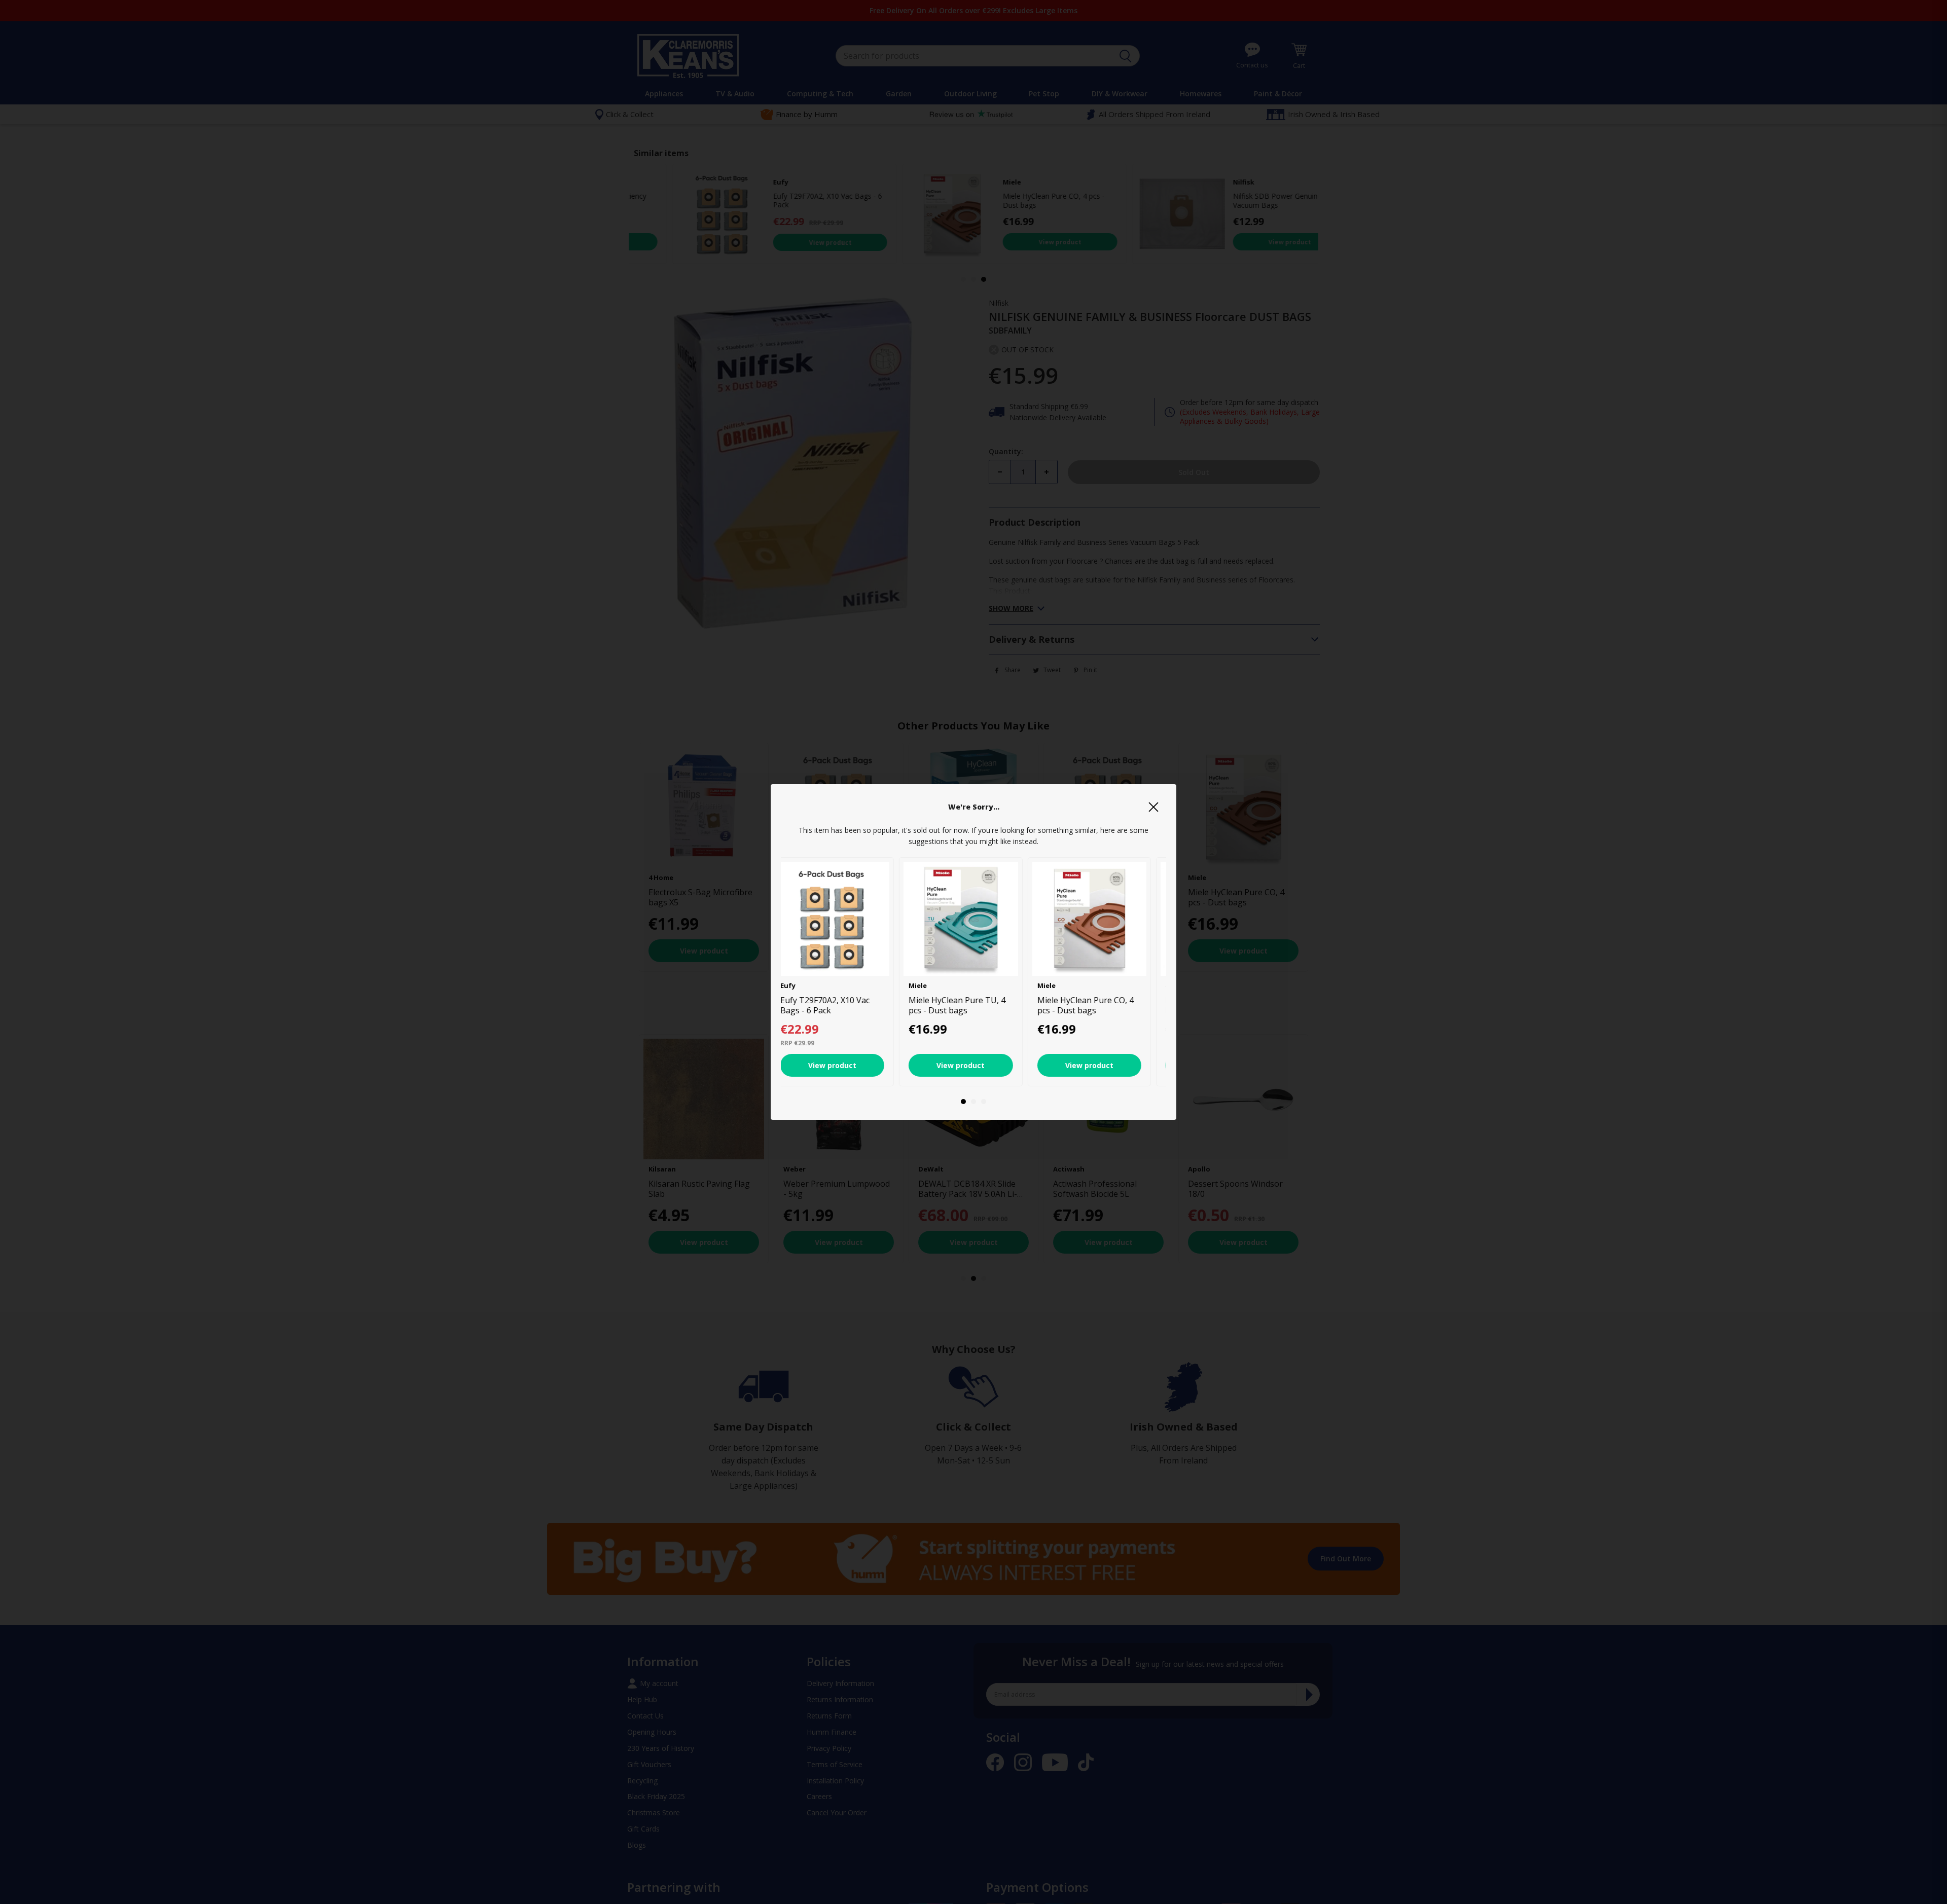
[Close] (1153, 807)
